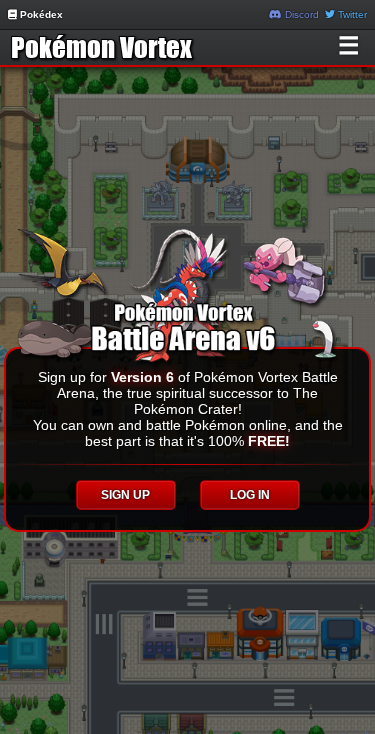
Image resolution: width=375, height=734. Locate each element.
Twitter (351, 14)
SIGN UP (125, 495)
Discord (300, 14)
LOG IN (250, 495)
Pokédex (40, 14)
